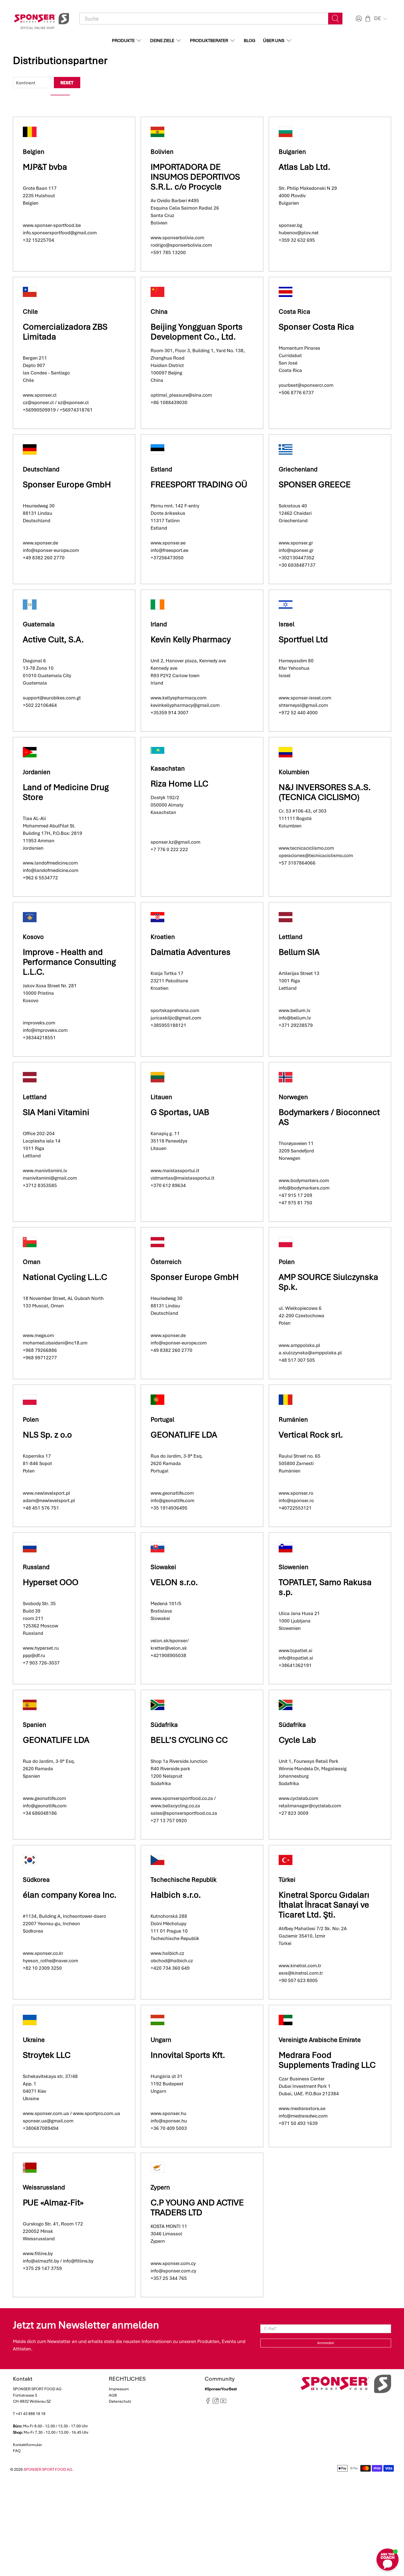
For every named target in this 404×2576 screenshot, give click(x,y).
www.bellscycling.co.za (175, 1806)
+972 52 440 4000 (298, 713)
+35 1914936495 (169, 1508)
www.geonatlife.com (172, 1493)
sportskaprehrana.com (175, 1010)
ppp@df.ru (34, 1655)
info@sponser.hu (169, 2121)
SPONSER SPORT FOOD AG (48, 2469)
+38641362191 (295, 1665)
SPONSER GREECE (315, 484)
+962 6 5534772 (40, 878)
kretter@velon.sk (169, 1648)
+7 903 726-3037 (41, 1663)
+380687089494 (41, 2128)
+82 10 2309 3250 (42, 1968)
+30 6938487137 (297, 565)
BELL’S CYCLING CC (189, 1740)
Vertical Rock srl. (311, 1435)
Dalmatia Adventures (191, 952)
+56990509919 (39, 410)
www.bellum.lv (294, 1010)
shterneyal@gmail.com (303, 705)
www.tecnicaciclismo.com (306, 848)
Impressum (119, 2389)
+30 (283, 558)
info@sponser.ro (296, 1500)
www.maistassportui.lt (175, 1171)
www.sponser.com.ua (46, 2113)
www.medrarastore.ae (302, 2108)
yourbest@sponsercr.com (306, 385)
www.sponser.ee (168, 543)
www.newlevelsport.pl (46, 1493)
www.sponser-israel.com (305, 698)
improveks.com (39, 1023)
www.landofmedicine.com (50, 863)
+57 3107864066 (297, 863)
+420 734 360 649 (170, 1968)
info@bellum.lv (295, 1018)
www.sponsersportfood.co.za (182, 1798)
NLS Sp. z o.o (47, 1435)
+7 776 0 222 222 (169, 849)
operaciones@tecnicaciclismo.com (316, 855)
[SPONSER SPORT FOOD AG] (41, 19)
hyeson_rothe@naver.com (50, 1961)
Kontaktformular (27, 2445)
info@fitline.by (78, 2261)
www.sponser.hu (168, 2113)
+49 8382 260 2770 (44, 558)
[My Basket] (368, 19)
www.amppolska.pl (299, 1345)
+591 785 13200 (168, 252)
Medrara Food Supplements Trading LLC (327, 2060)
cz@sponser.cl (38, 402)
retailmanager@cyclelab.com (310, 1806)
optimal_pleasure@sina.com (181, 395)
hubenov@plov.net (299, 233)
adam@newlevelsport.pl (49, 1500)
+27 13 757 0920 (169, 1821)
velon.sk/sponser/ (170, 1641)
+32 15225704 (38, 240)
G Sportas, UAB (180, 1112)
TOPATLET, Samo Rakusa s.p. (325, 1587)
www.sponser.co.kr (43, 1953)
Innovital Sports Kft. (188, 2055)
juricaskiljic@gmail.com (176, 1018)
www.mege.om (38, 1335)
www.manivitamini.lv (45, 1171)
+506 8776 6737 (296, 393)
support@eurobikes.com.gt (52, 698)
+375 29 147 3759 (42, 2268)
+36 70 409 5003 (169, 2128)
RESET (67, 83)
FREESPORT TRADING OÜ (199, 484)
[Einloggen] (358, 19)
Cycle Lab (297, 1740)
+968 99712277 (40, 1358)
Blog (250, 41)
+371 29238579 (296, 1025)
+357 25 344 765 (169, 2278)
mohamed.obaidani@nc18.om (55, 1343)
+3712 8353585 (40, 1185)
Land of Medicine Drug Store (66, 792)
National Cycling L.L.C (65, 1277)
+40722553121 (295, 1508)
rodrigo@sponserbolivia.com (181, 245)
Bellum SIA (299, 952)
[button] (381, 18)
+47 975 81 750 (295, 1203)
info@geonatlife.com (172, 1500)
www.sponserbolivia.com (177, 238)
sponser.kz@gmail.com (175, 842)
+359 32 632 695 (297, 240)
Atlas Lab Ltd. (305, 167)
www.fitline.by (38, 2253)
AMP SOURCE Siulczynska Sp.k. (328, 1282)
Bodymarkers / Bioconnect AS (329, 1117)
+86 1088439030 (169, 402)
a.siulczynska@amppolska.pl (310, 1353)
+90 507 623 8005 (298, 1980)
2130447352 (301, 558)
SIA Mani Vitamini (56, 1112)
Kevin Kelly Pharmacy (192, 639)
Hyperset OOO (51, 1582)
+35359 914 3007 (170, 713)
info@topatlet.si (296, 1658)
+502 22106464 (40, 705)
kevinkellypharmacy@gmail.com (186, 705)
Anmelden (326, 2343)
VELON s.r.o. (174, 1582)
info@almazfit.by (41, 2261)
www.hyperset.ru (41, 1648)
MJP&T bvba (45, 167)
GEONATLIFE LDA (184, 1435)
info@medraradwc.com (303, 2116)
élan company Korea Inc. (70, 1895)
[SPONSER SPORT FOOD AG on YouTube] (223, 2403)
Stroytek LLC (47, 2055)
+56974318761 (76, 410)
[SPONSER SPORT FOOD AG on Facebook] (208, 2403)
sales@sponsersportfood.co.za (184, 1813)
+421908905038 (168, 1655)
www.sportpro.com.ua (96, 2113)
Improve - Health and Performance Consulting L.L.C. (69, 962)
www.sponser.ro (296, 1493)
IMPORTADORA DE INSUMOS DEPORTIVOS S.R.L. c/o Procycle (195, 177)
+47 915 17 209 (295, 1195)
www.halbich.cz (167, 1953)
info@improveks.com (45, 1030)
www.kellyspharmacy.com (179, 698)
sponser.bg (290, 225)
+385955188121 (168, 1025)
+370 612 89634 (168, 1185)
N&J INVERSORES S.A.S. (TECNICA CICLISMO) (325, 792)
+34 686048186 (40, 1813)
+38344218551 (39, 1038)
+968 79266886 (40, 1350)
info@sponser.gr (296, 550)
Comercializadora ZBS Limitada (65, 332)
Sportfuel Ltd (303, 639)
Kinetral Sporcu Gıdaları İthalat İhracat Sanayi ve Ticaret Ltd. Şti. (324, 1905)
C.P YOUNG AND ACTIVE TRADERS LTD (197, 2207)
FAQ (17, 2451)
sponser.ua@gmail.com (48, 2121)
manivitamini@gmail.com (50, 1178)
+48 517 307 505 (297, 1360)
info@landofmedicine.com (51, 870)
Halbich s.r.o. (176, 1895)
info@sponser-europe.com (51, 550)
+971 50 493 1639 (298, 2123)
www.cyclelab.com (298, 1798)
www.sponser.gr (296, 543)
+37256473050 (167, 558)
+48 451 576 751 (41, 1508)
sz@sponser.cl (73, 402)
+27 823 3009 (294, 1813)
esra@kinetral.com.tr (301, 1973)
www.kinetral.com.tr (300, 1966)
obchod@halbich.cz (172, 1961)
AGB (113, 2395)
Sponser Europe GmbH (67, 484)
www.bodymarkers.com (304, 1180)
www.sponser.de (40, 543)
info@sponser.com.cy (173, 2271)
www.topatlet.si (295, 1650)
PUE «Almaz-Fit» (53, 2203)
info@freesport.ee (169, 550)
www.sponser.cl (40, 395)
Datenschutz (120, 2401)
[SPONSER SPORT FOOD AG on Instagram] (216, 2403)
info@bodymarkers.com (304, 1188)
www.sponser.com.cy (173, 2263)
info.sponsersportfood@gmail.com (60, 233)
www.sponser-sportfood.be (52, 225)
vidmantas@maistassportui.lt (182, 1178)
